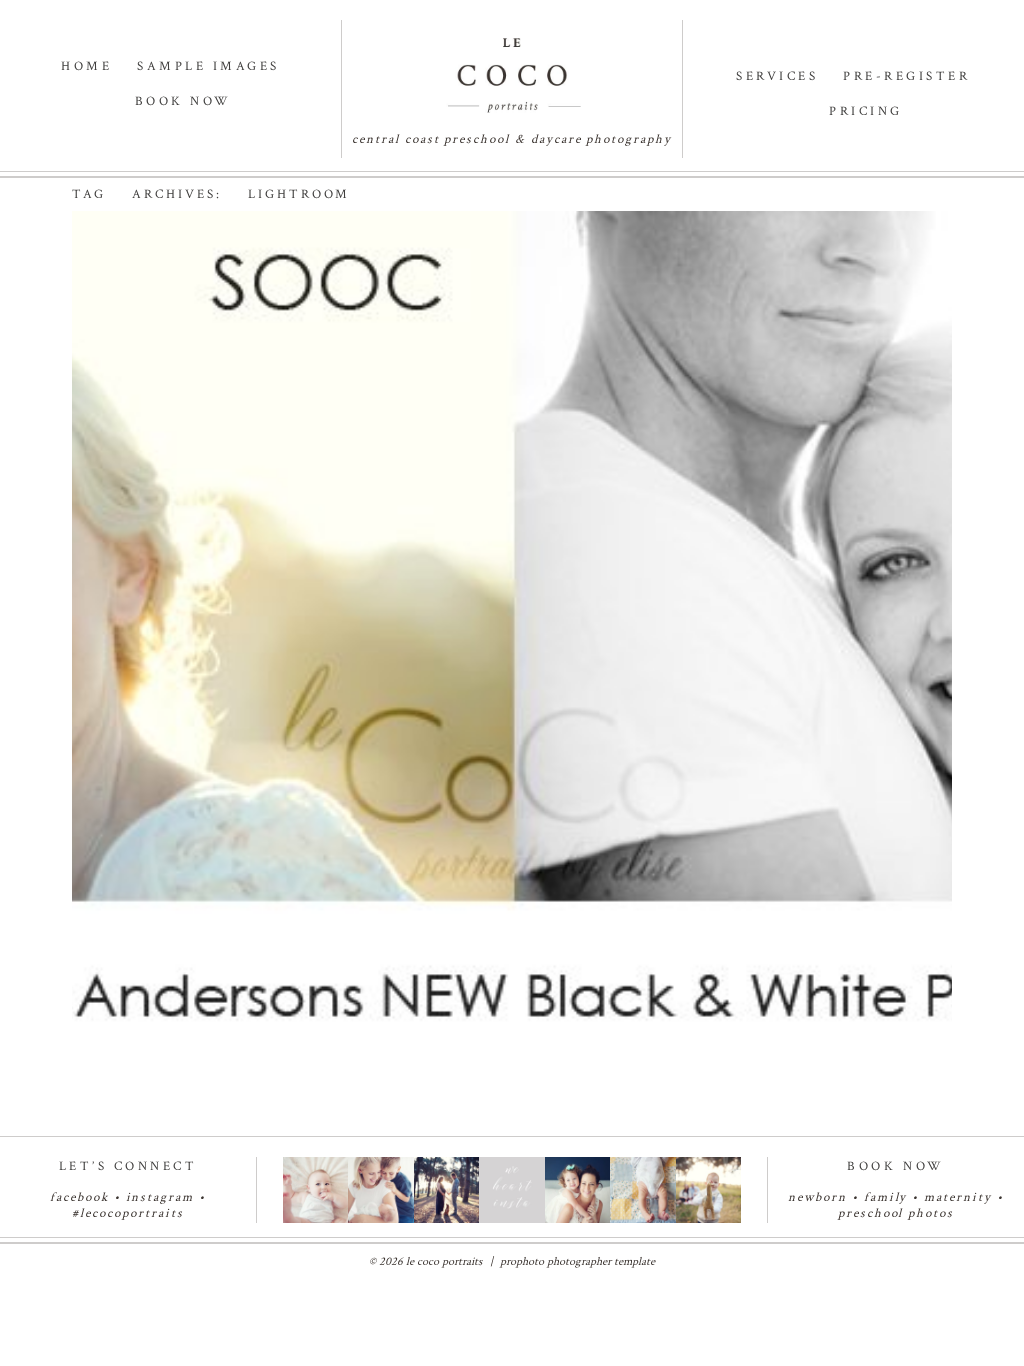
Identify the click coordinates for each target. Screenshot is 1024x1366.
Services (777, 76)
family (886, 1197)
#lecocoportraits (127, 1213)
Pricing (866, 111)
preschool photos (896, 1213)
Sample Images (208, 66)
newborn (817, 1197)
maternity (960, 1197)
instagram (160, 1197)
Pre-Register (906, 76)
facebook (79, 1197)
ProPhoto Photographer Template (577, 1261)
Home (86, 66)
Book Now (183, 101)
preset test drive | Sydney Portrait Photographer (421, 290)
